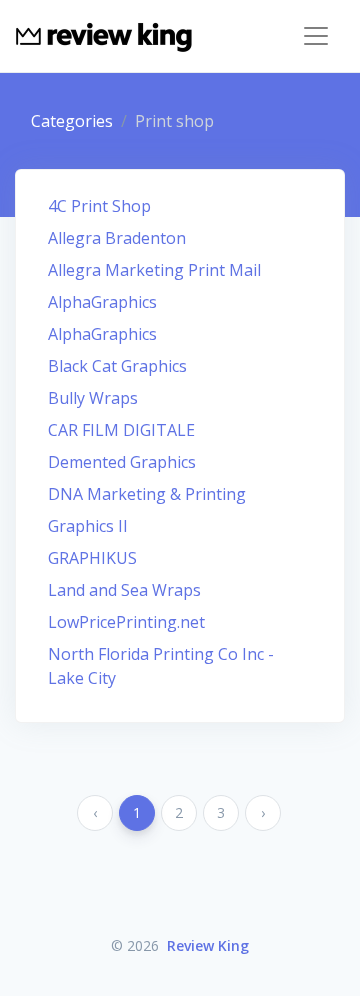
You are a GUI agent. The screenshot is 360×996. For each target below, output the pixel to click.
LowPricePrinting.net (126, 622)
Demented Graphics (122, 462)
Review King (208, 945)
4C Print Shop (99, 206)
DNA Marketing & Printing (147, 494)
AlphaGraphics (102, 302)
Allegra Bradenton (117, 238)
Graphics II (88, 526)
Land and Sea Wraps (124, 590)
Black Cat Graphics (117, 366)
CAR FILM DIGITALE (121, 430)
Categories (72, 121)
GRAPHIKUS (92, 558)
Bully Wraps (93, 398)
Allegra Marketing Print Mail (154, 270)
